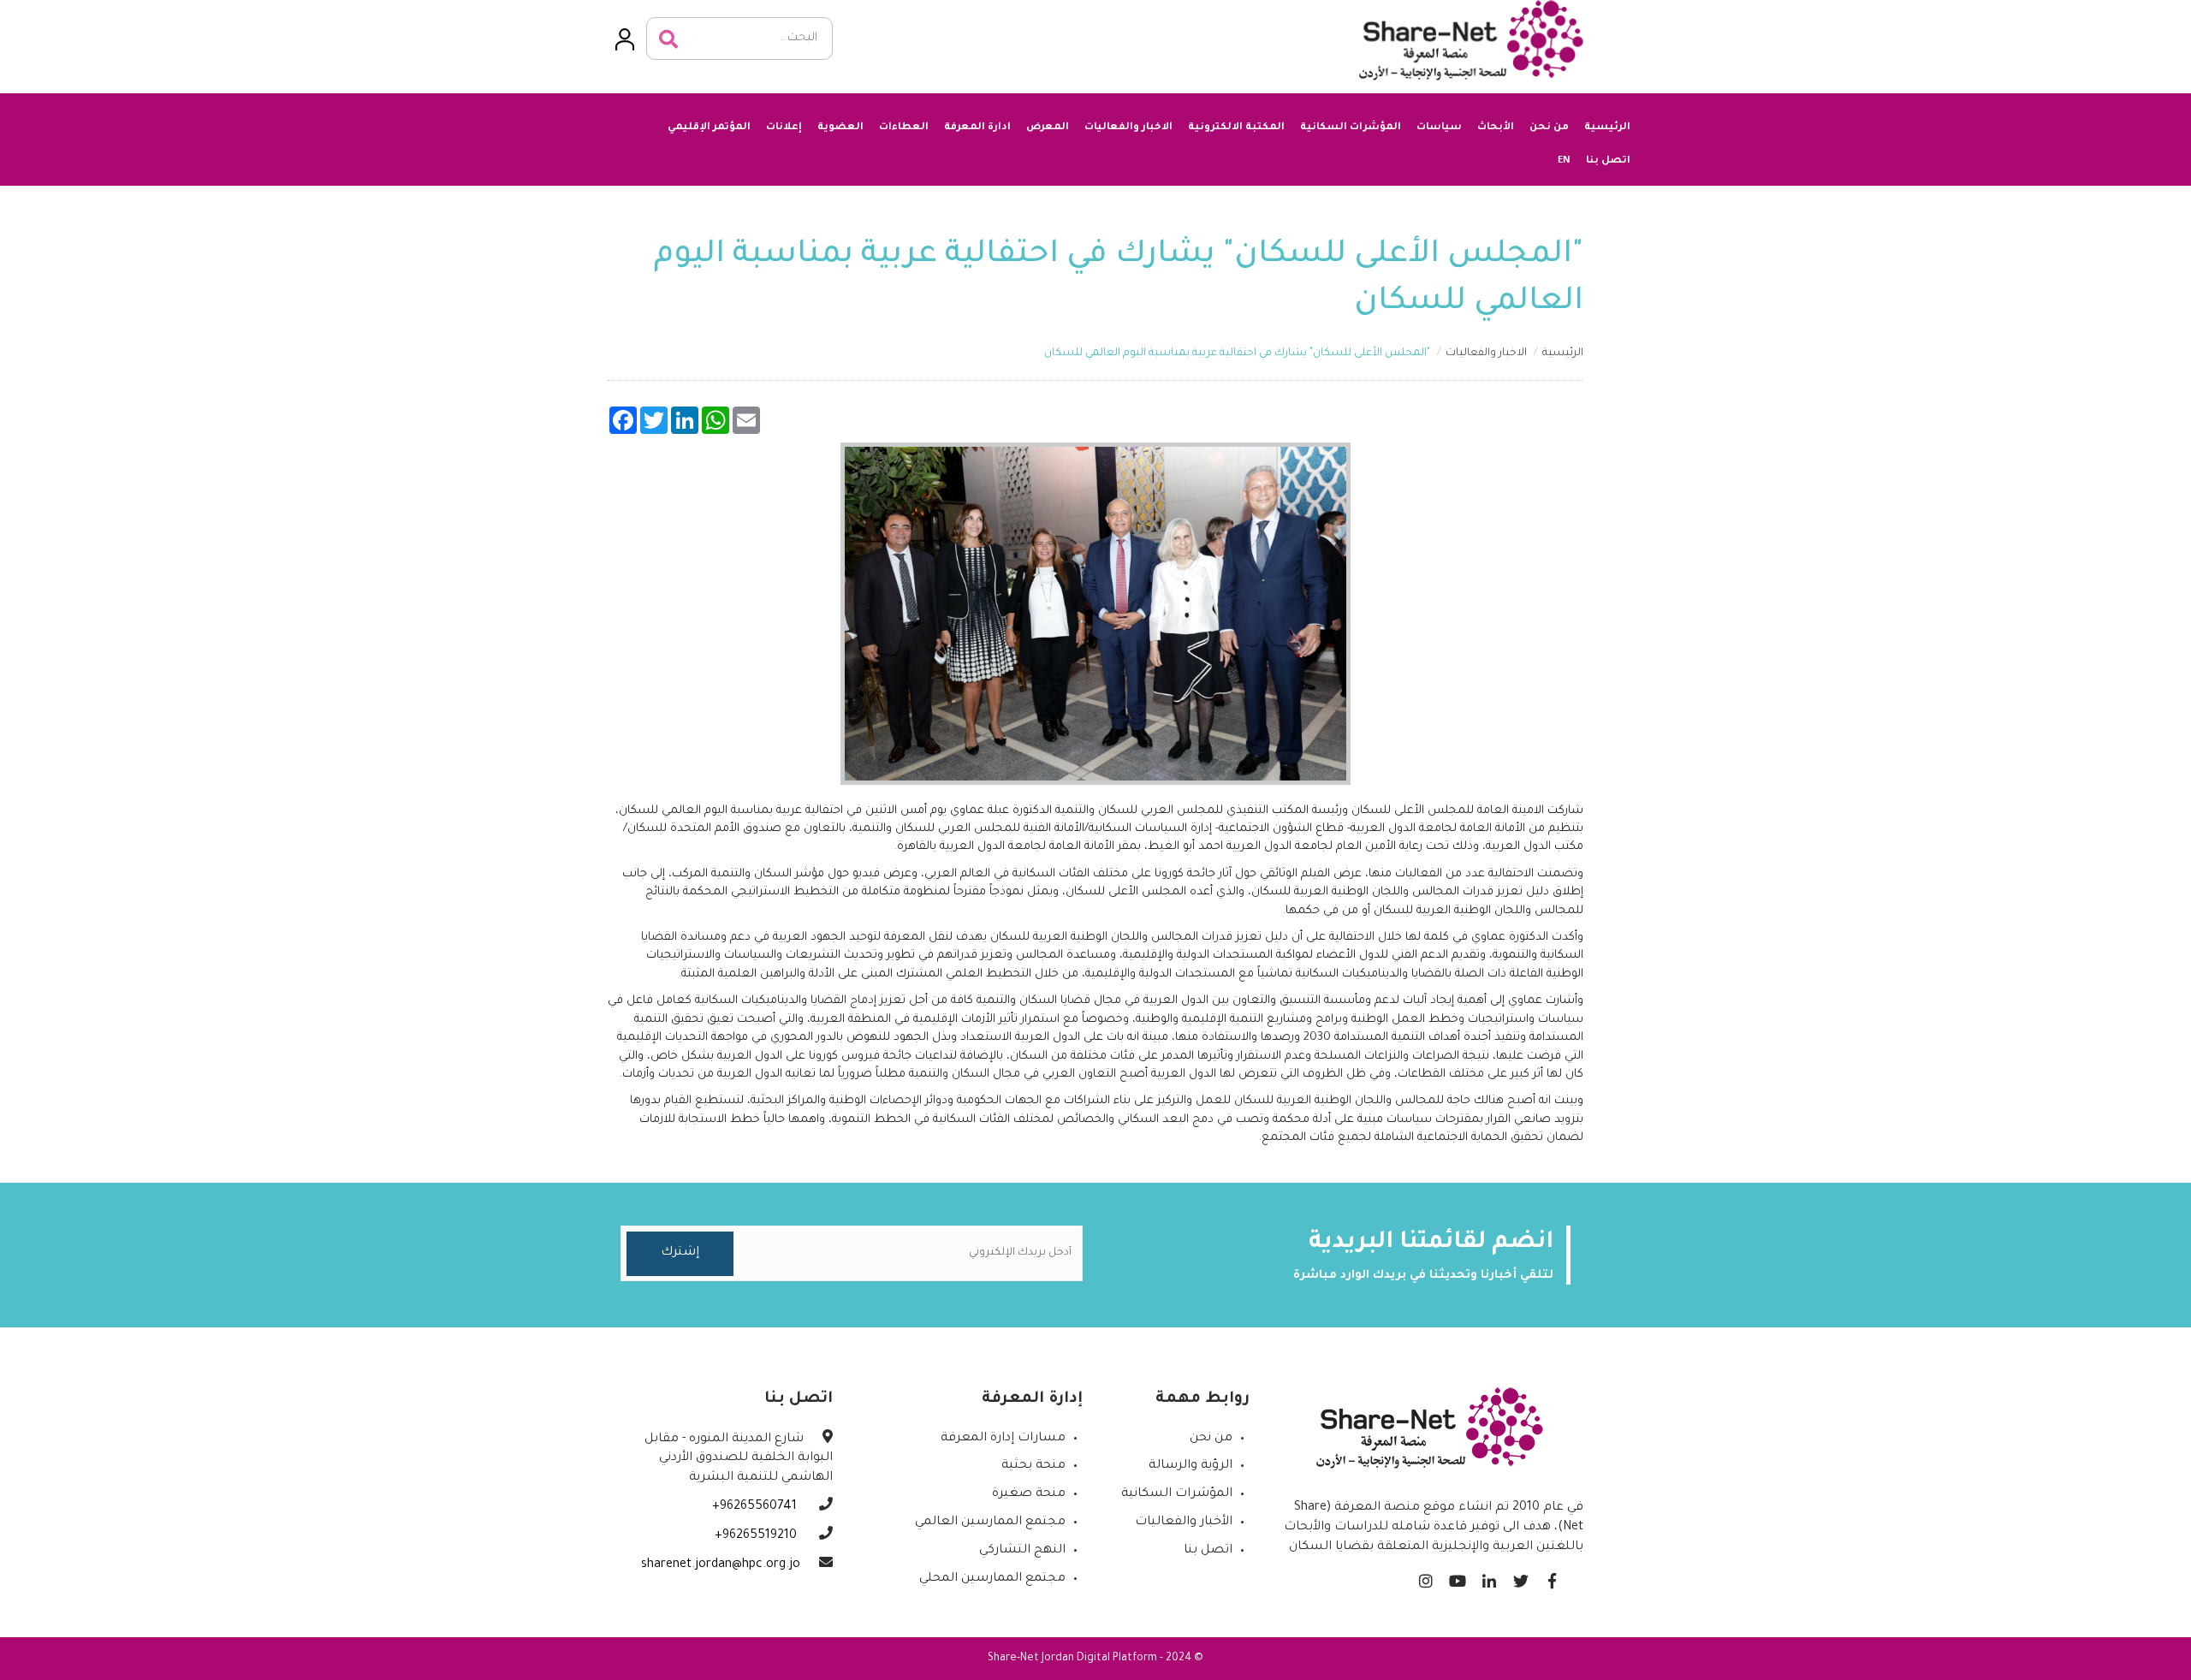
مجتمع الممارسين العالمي (990, 1523)
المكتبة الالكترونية (1236, 128)
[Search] (668, 39)
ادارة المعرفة (977, 128)
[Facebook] (1552, 1577)
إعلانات (784, 128)
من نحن (1549, 128)
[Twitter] (1520, 1577)
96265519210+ (757, 1536)
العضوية (840, 128)
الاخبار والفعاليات (1128, 128)
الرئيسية (1607, 128)
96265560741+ (756, 1507)
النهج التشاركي (1022, 1551)
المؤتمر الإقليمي (709, 128)
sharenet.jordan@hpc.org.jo (721, 1565)
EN (1564, 160)
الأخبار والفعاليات (1184, 1523)
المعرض (1048, 128)
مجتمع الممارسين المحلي (992, 1579)
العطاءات (904, 128)
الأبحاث (1496, 128)
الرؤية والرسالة (1191, 1466)
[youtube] (1457, 1577)
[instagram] (1425, 1577)
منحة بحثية (1033, 1466)
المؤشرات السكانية (1351, 128)
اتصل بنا (1608, 161)
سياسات (1439, 128)
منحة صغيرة (1029, 1494)
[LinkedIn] (1489, 1577)
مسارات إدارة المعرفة (1003, 1439)
